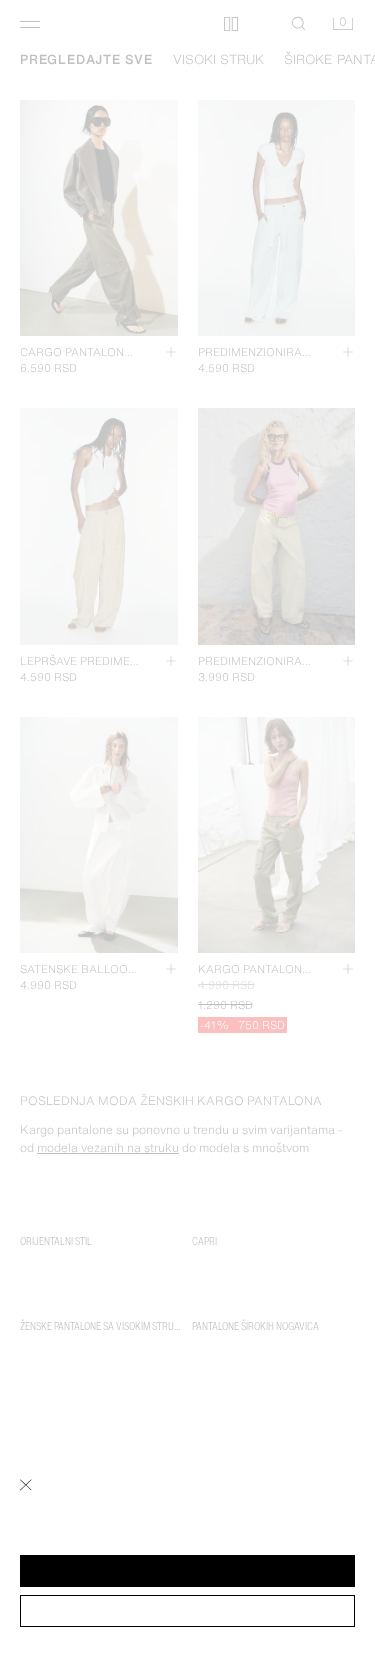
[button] (187, 1571)
